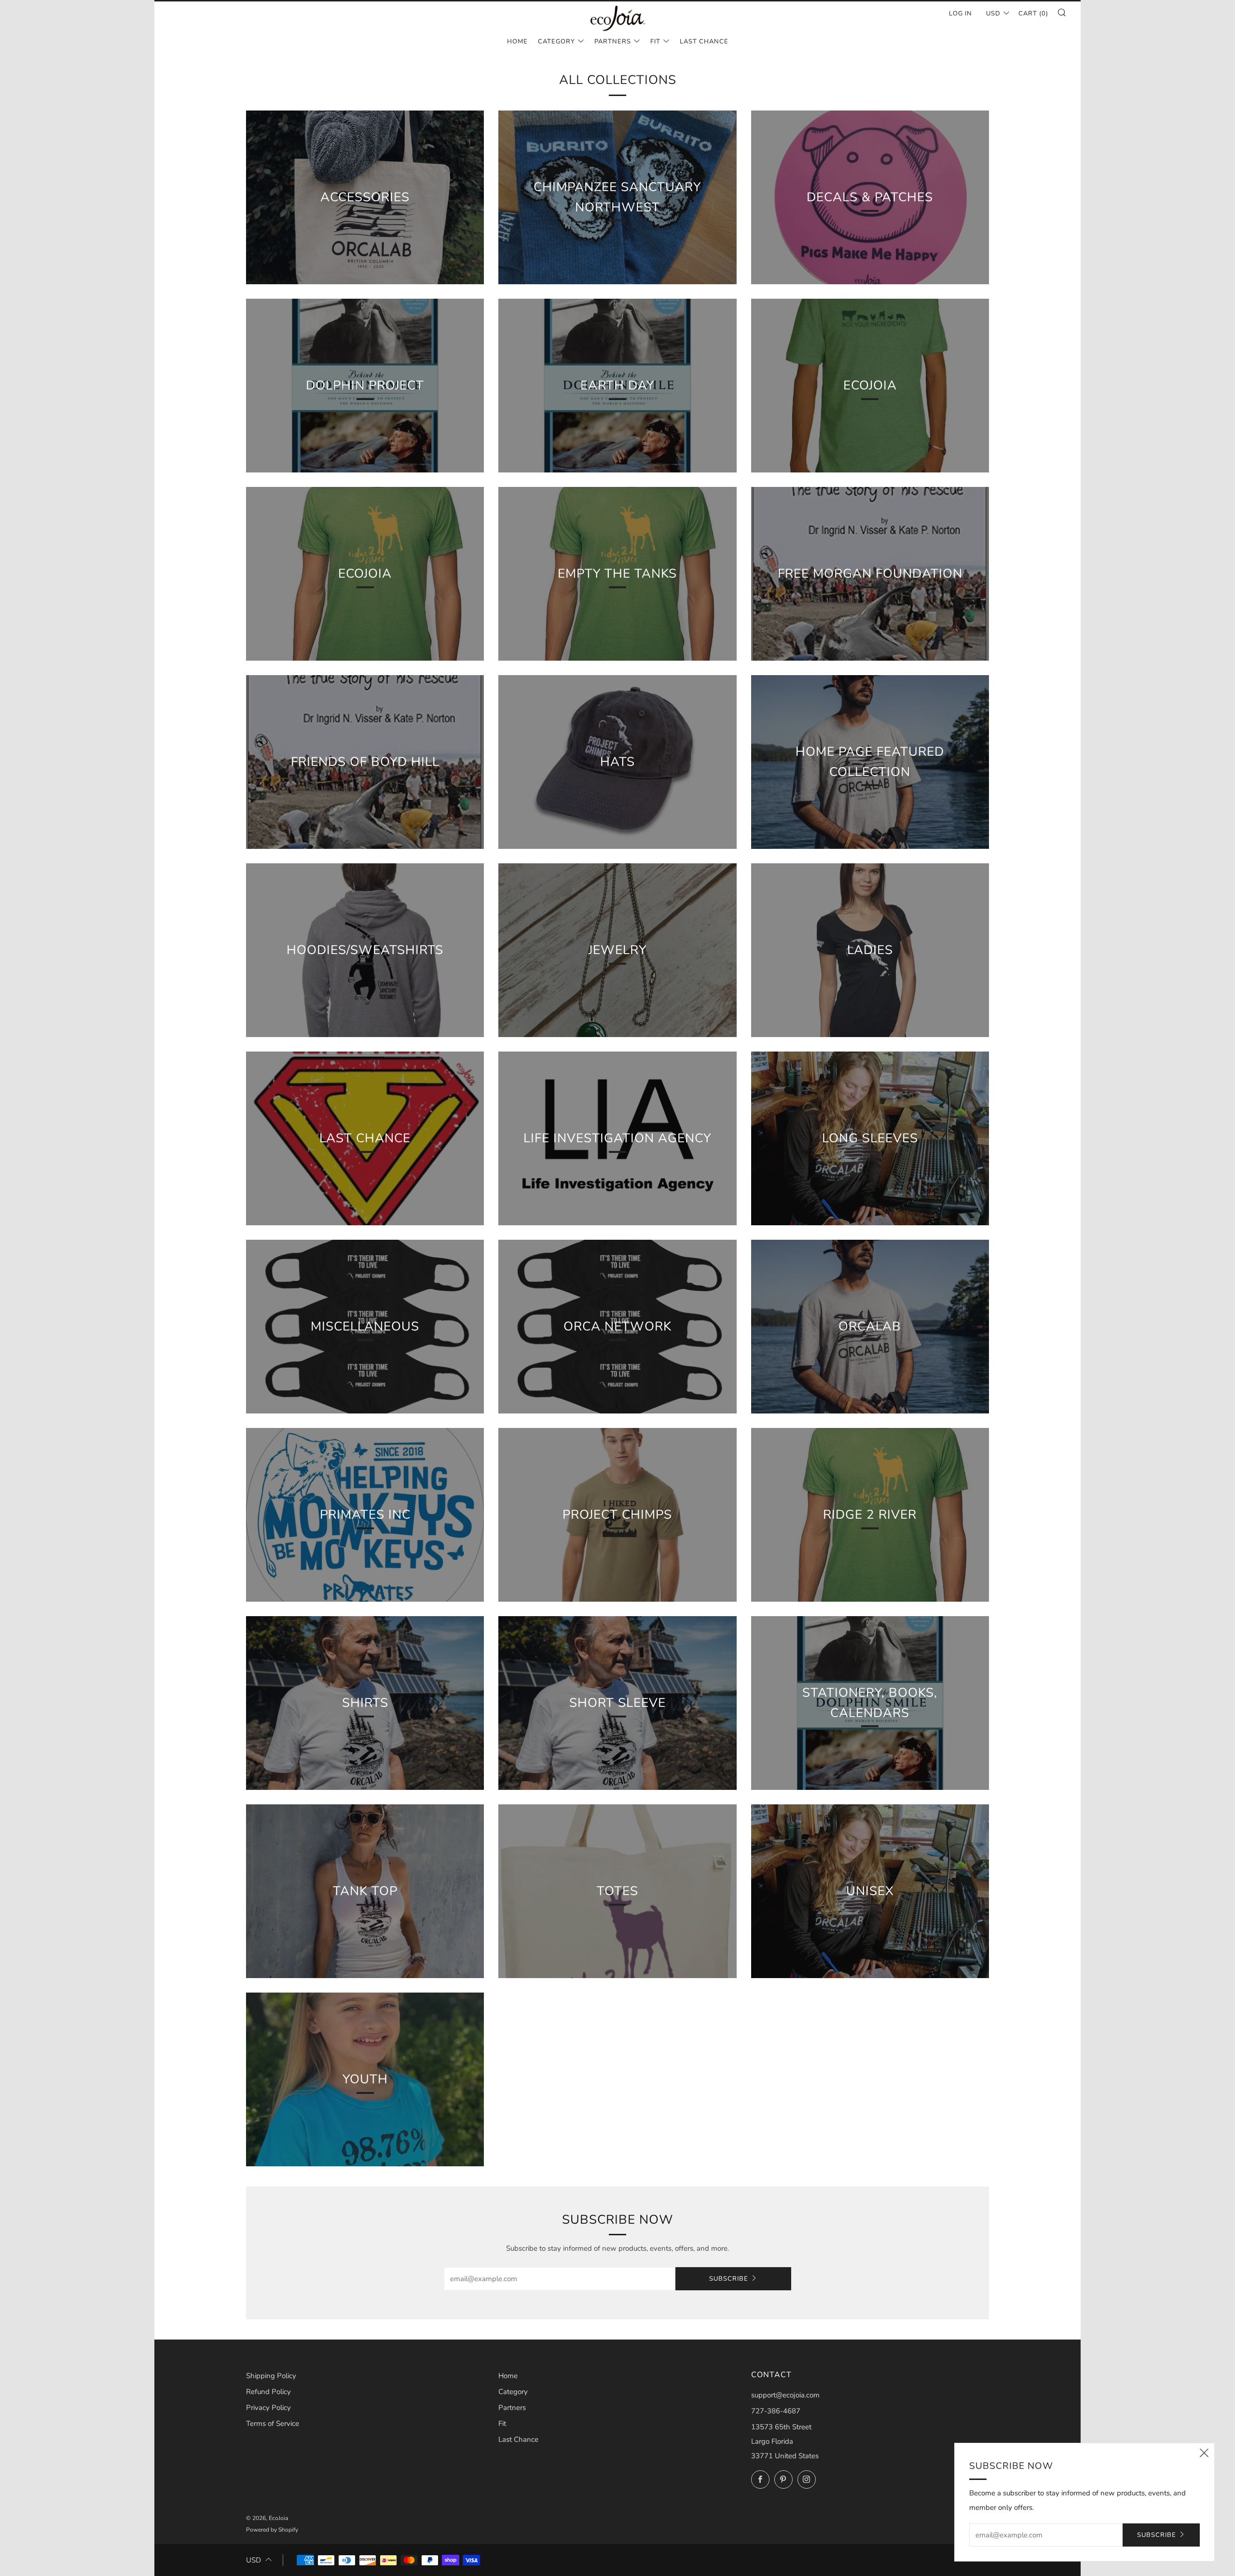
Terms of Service (273, 2424)
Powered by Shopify (272, 2530)
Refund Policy (268, 2392)
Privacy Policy (268, 2408)
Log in (961, 14)
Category (556, 42)
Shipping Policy (271, 2376)
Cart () (1033, 14)
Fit (655, 42)
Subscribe (729, 2279)
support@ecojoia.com (785, 2395)
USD (993, 14)
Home (517, 42)
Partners (613, 42)
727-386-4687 (776, 2411)
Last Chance (704, 42)
